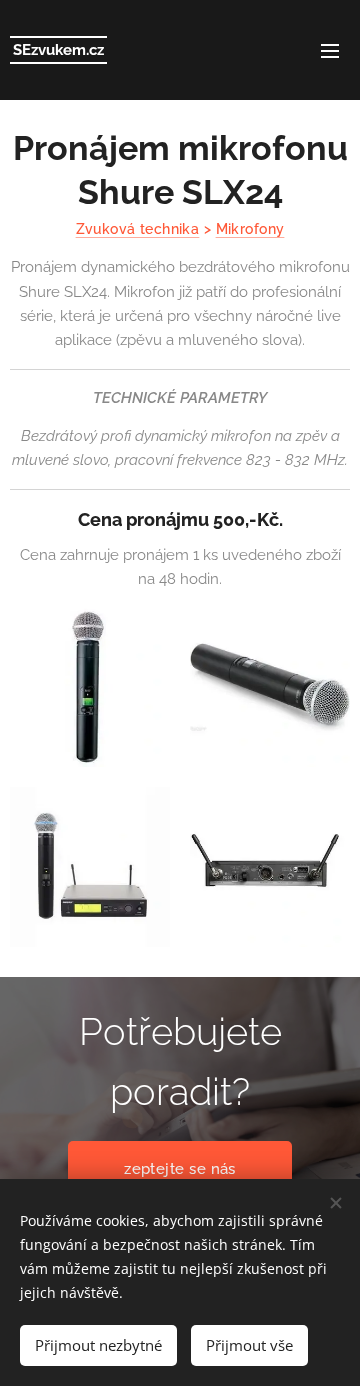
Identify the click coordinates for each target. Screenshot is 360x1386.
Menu (330, 50)
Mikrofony (250, 229)
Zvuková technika (138, 229)
